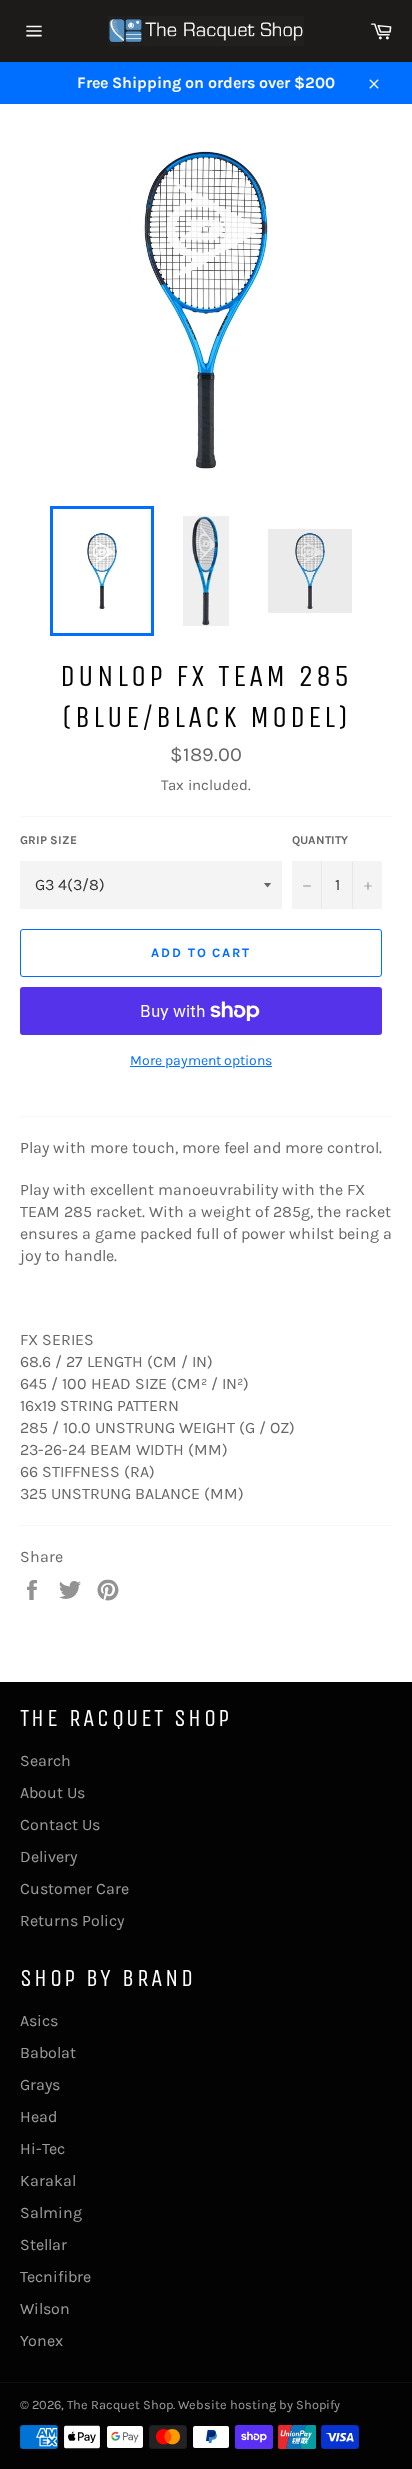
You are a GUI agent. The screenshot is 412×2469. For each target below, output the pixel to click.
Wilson (45, 2308)
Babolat (48, 2052)
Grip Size (48, 840)
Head (38, 2116)
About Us (52, 1792)
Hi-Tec (42, 2148)
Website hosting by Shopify (259, 2404)
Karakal (48, 2180)
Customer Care (74, 1888)
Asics (39, 2020)
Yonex (41, 2340)
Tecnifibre (55, 2276)
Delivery (48, 1856)
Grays (40, 2084)
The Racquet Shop (120, 2404)
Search (45, 1760)
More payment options (201, 1060)
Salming (51, 2212)
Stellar (43, 2244)
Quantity (320, 840)
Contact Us (60, 1824)
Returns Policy (72, 1920)
